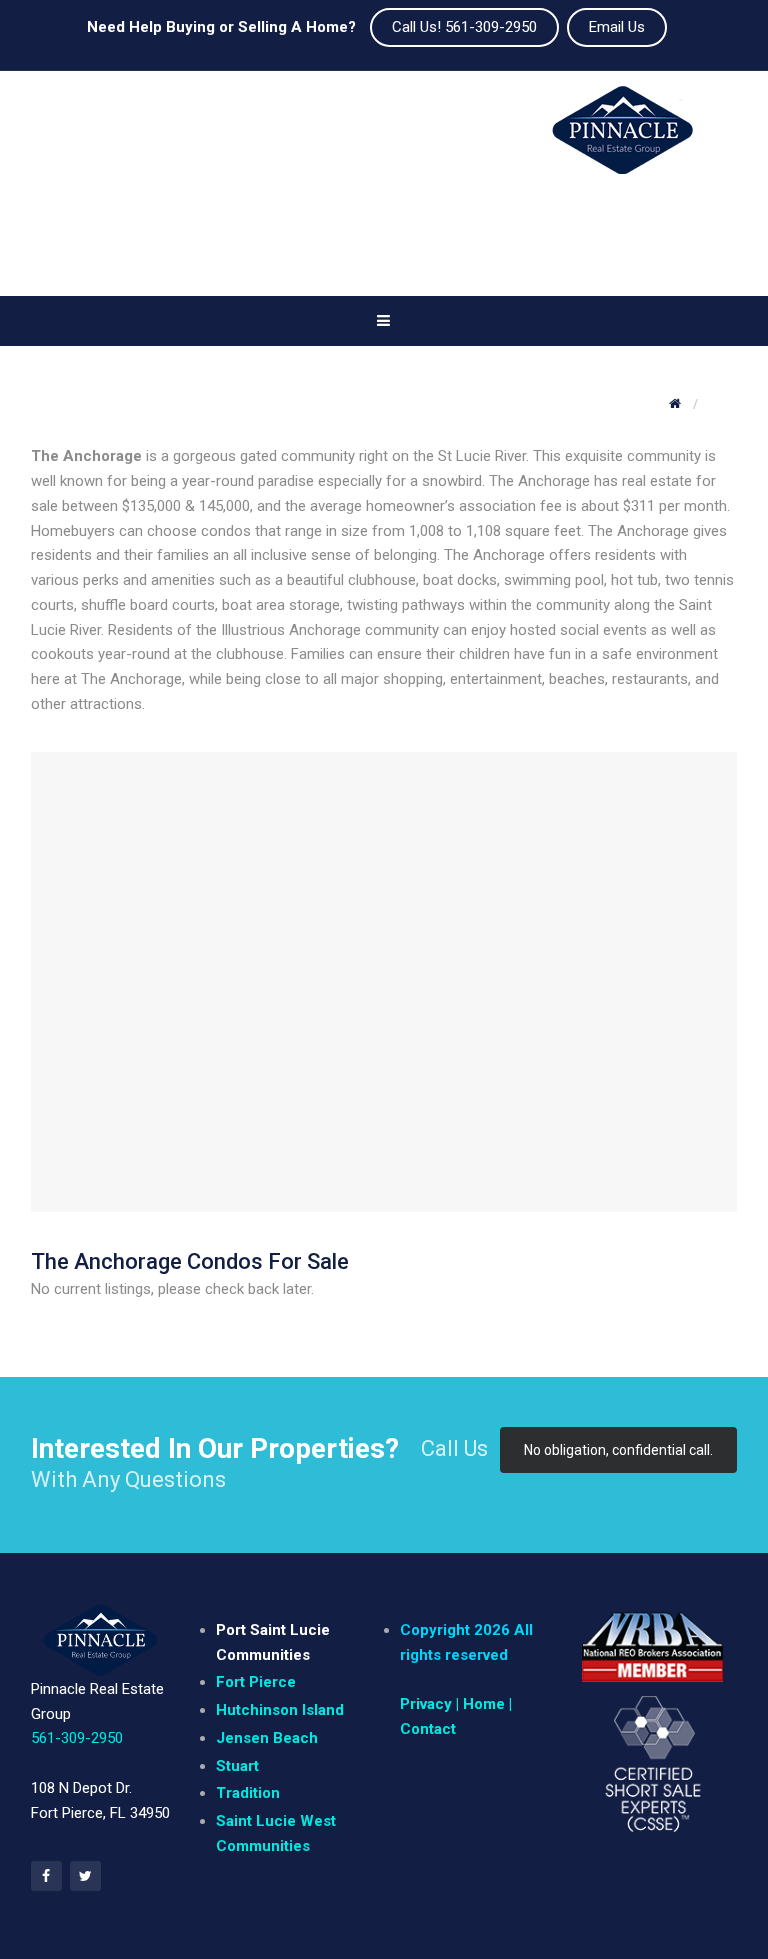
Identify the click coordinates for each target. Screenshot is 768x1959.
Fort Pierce (256, 1682)
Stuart (237, 1766)
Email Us (617, 27)
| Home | (482, 1704)
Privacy (426, 1704)
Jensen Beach (267, 1738)
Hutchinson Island (280, 1710)
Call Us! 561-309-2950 (464, 27)
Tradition (248, 1793)
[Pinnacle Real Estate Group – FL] (622, 139)
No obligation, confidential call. (618, 1450)
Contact (428, 1729)
